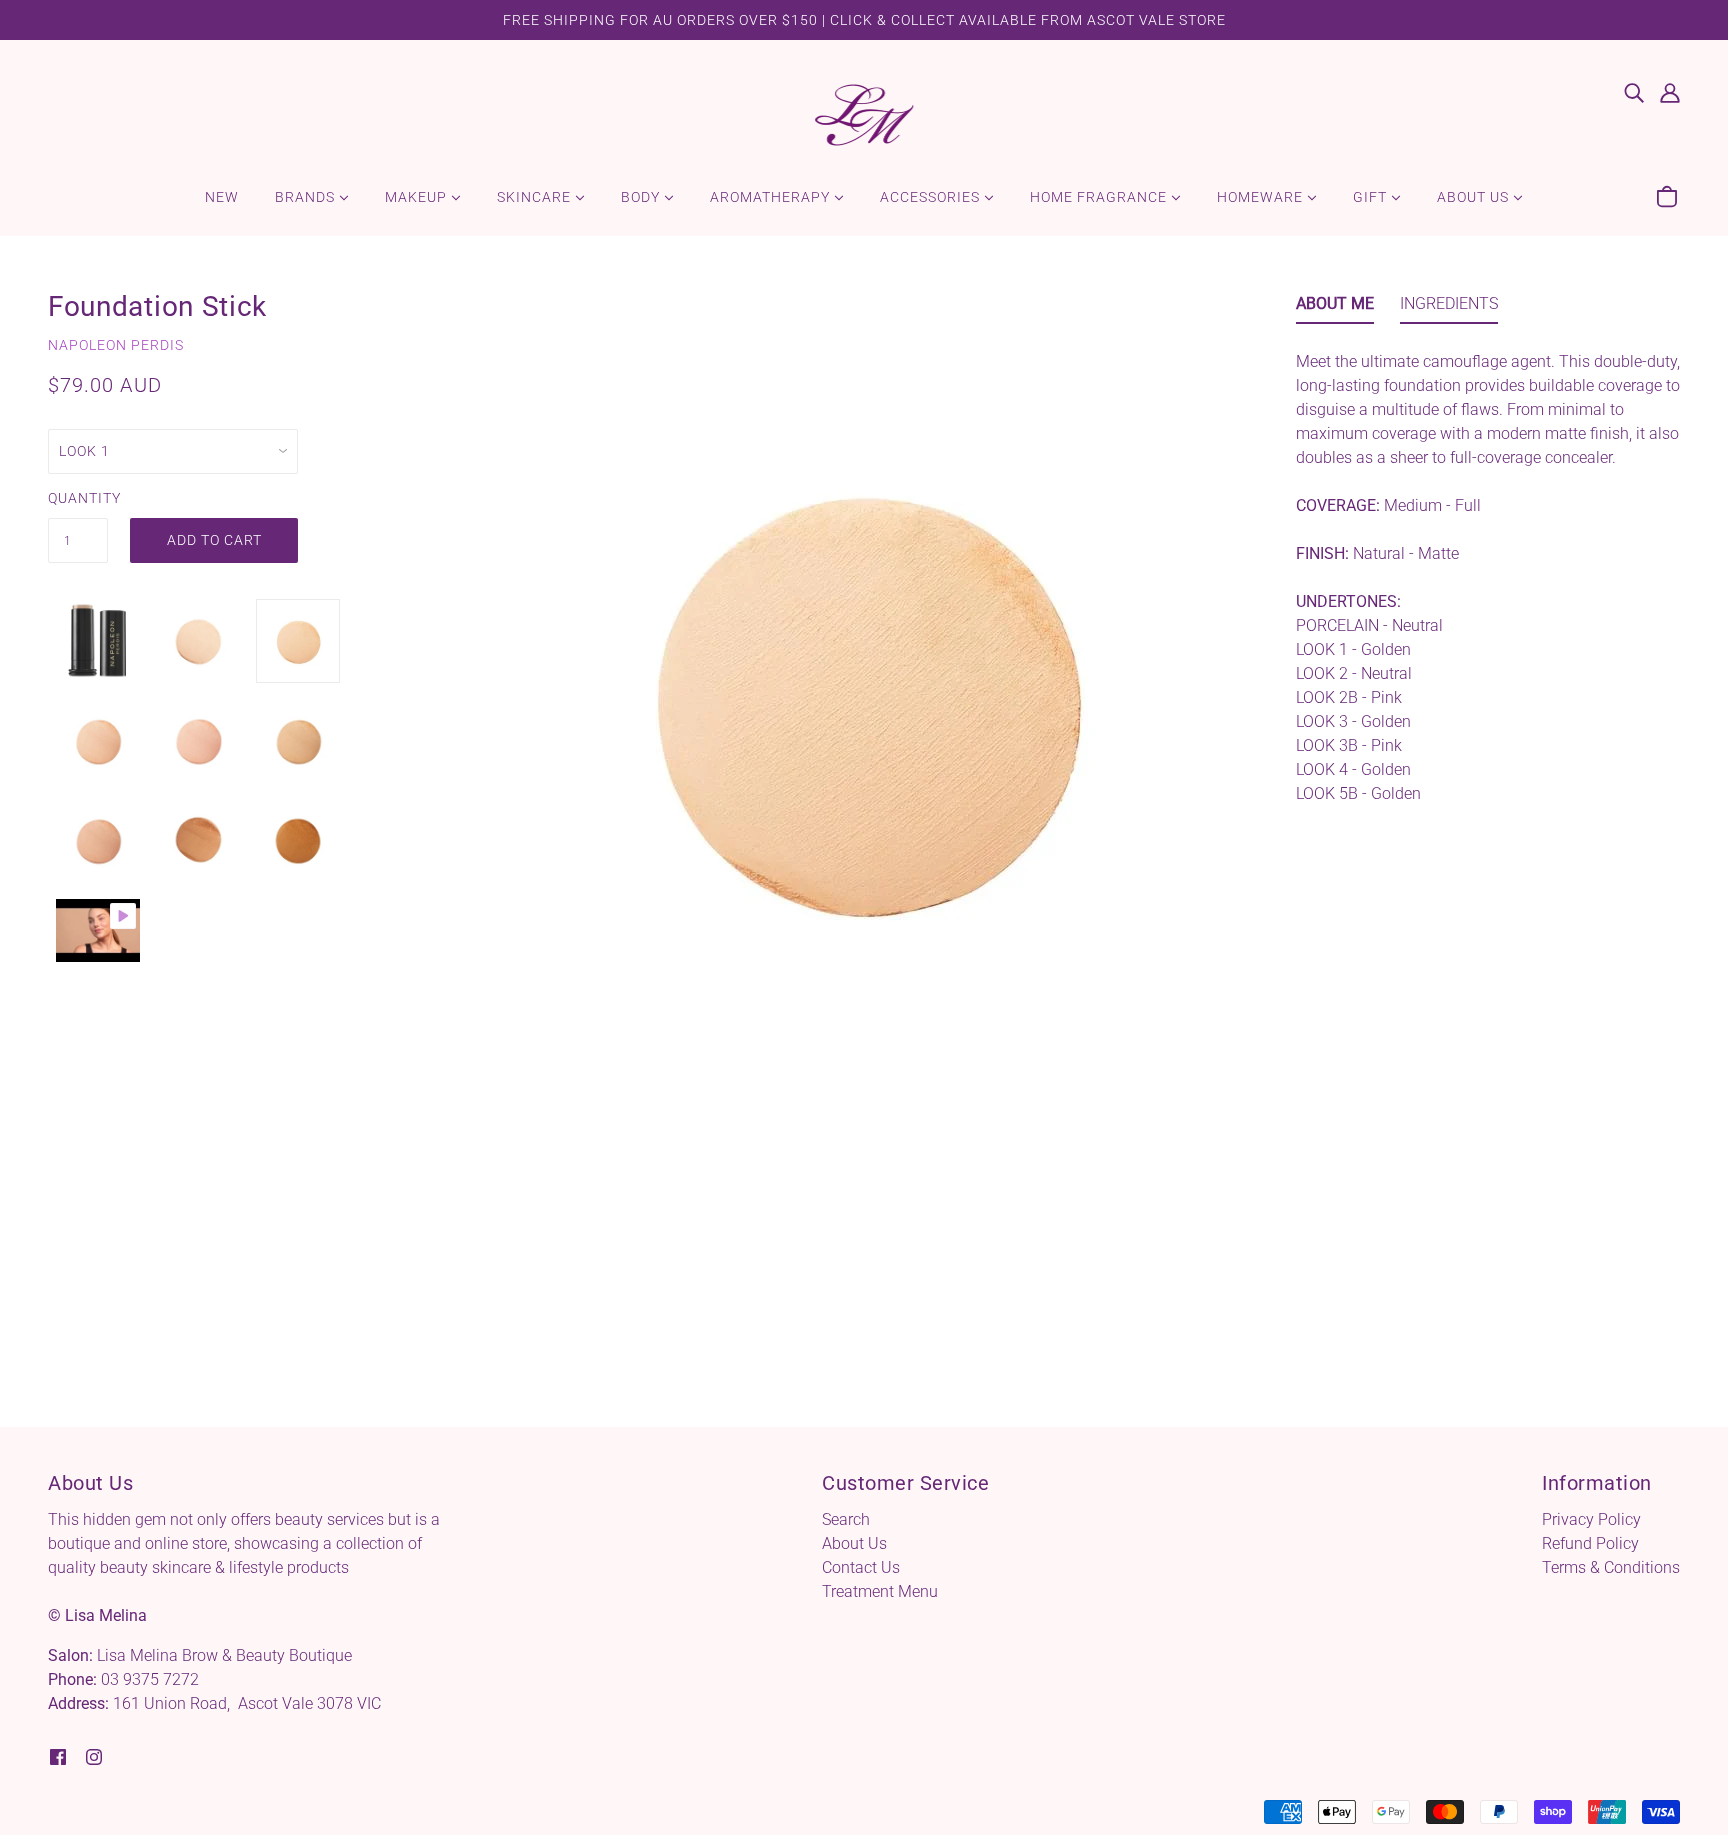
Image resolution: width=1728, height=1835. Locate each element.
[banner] (864, 113)
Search (846, 1519)
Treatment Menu (880, 1591)
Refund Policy (1590, 1543)
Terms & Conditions (1611, 1567)
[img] (1634, 92)
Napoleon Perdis (116, 345)
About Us (854, 1543)
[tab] (1335, 308)
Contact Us (861, 1567)
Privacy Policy (1591, 1519)
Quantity (78, 498)
